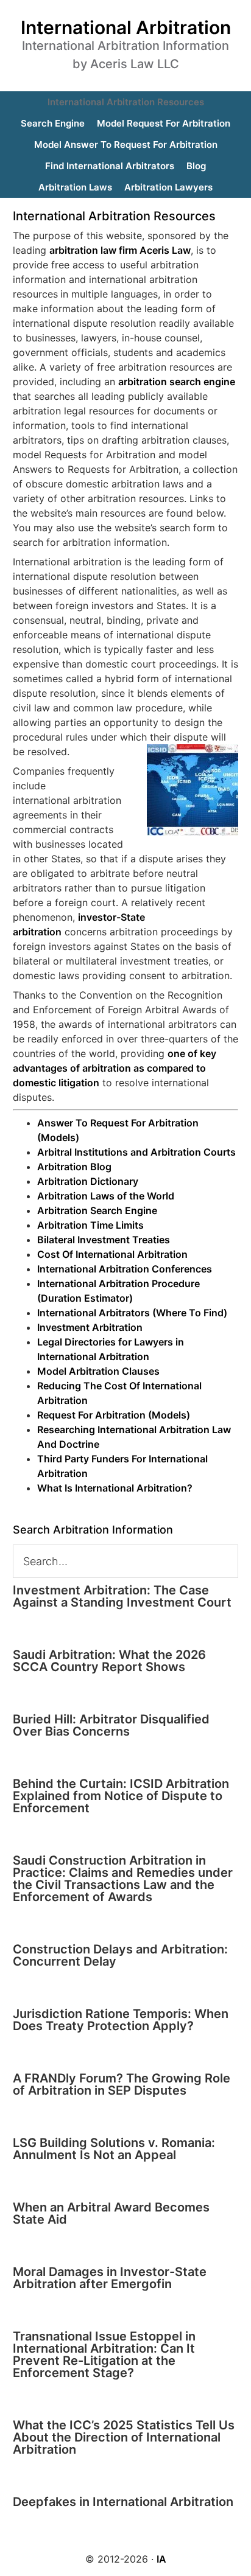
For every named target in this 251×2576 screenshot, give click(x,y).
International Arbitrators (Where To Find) (132, 1313)
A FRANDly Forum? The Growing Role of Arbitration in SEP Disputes (122, 2084)
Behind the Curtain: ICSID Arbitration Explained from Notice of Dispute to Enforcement (121, 1796)
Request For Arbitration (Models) (114, 1415)
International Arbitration (126, 27)
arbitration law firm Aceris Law (120, 250)
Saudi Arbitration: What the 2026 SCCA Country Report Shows (109, 1661)
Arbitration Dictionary (88, 1181)
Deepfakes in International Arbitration (123, 2502)
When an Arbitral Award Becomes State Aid (111, 2213)
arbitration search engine (177, 382)
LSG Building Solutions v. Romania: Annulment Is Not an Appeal (114, 2149)
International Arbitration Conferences (125, 1269)
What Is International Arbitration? (115, 1488)
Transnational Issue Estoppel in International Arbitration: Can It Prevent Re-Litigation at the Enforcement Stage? (104, 2354)
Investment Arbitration (90, 1327)
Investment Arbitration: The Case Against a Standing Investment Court (122, 1596)
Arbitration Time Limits (90, 1225)
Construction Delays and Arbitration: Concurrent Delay (120, 1955)
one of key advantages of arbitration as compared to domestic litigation (115, 1068)
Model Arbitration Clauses (98, 1371)
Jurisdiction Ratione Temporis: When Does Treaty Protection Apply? (121, 2020)
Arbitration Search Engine (97, 1210)
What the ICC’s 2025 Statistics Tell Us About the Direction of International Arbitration (124, 2437)
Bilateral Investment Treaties (104, 1240)
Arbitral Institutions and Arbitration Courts (136, 1152)
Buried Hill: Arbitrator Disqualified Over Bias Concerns (111, 1725)
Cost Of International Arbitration (112, 1254)
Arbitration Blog (74, 1167)
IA (161, 2559)
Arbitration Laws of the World (106, 1196)
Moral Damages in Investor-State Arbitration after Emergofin (110, 2278)
